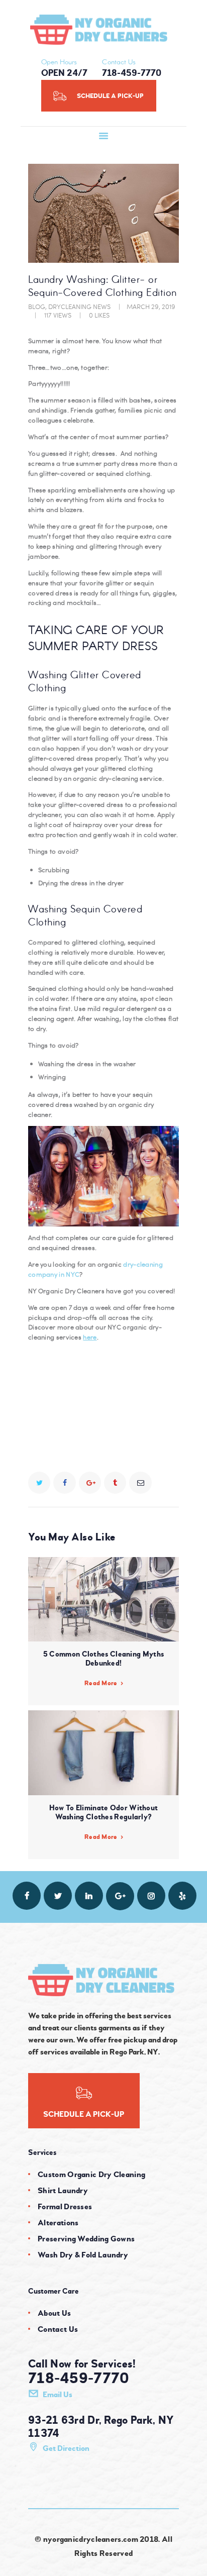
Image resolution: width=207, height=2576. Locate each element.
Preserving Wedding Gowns (86, 2239)
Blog (37, 306)
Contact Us (58, 2329)
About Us (54, 2313)
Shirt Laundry (63, 2191)
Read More (101, 1683)
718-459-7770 (79, 2379)
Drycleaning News (79, 306)
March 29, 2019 (151, 306)
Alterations (58, 2223)
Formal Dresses (65, 2207)
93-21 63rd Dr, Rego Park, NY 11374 (101, 2427)
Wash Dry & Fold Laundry (83, 2255)
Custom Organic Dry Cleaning (91, 2175)
